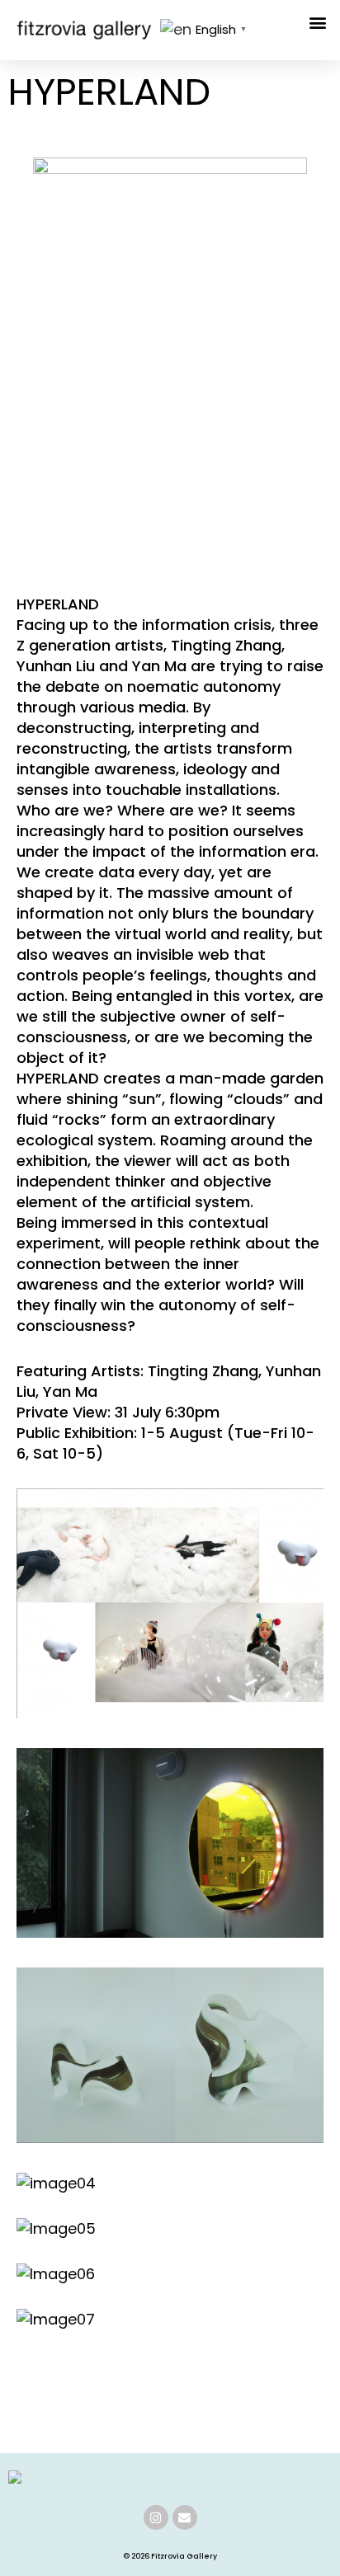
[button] (318, 22)
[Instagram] (156, 2517)
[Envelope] (185, 2517)
